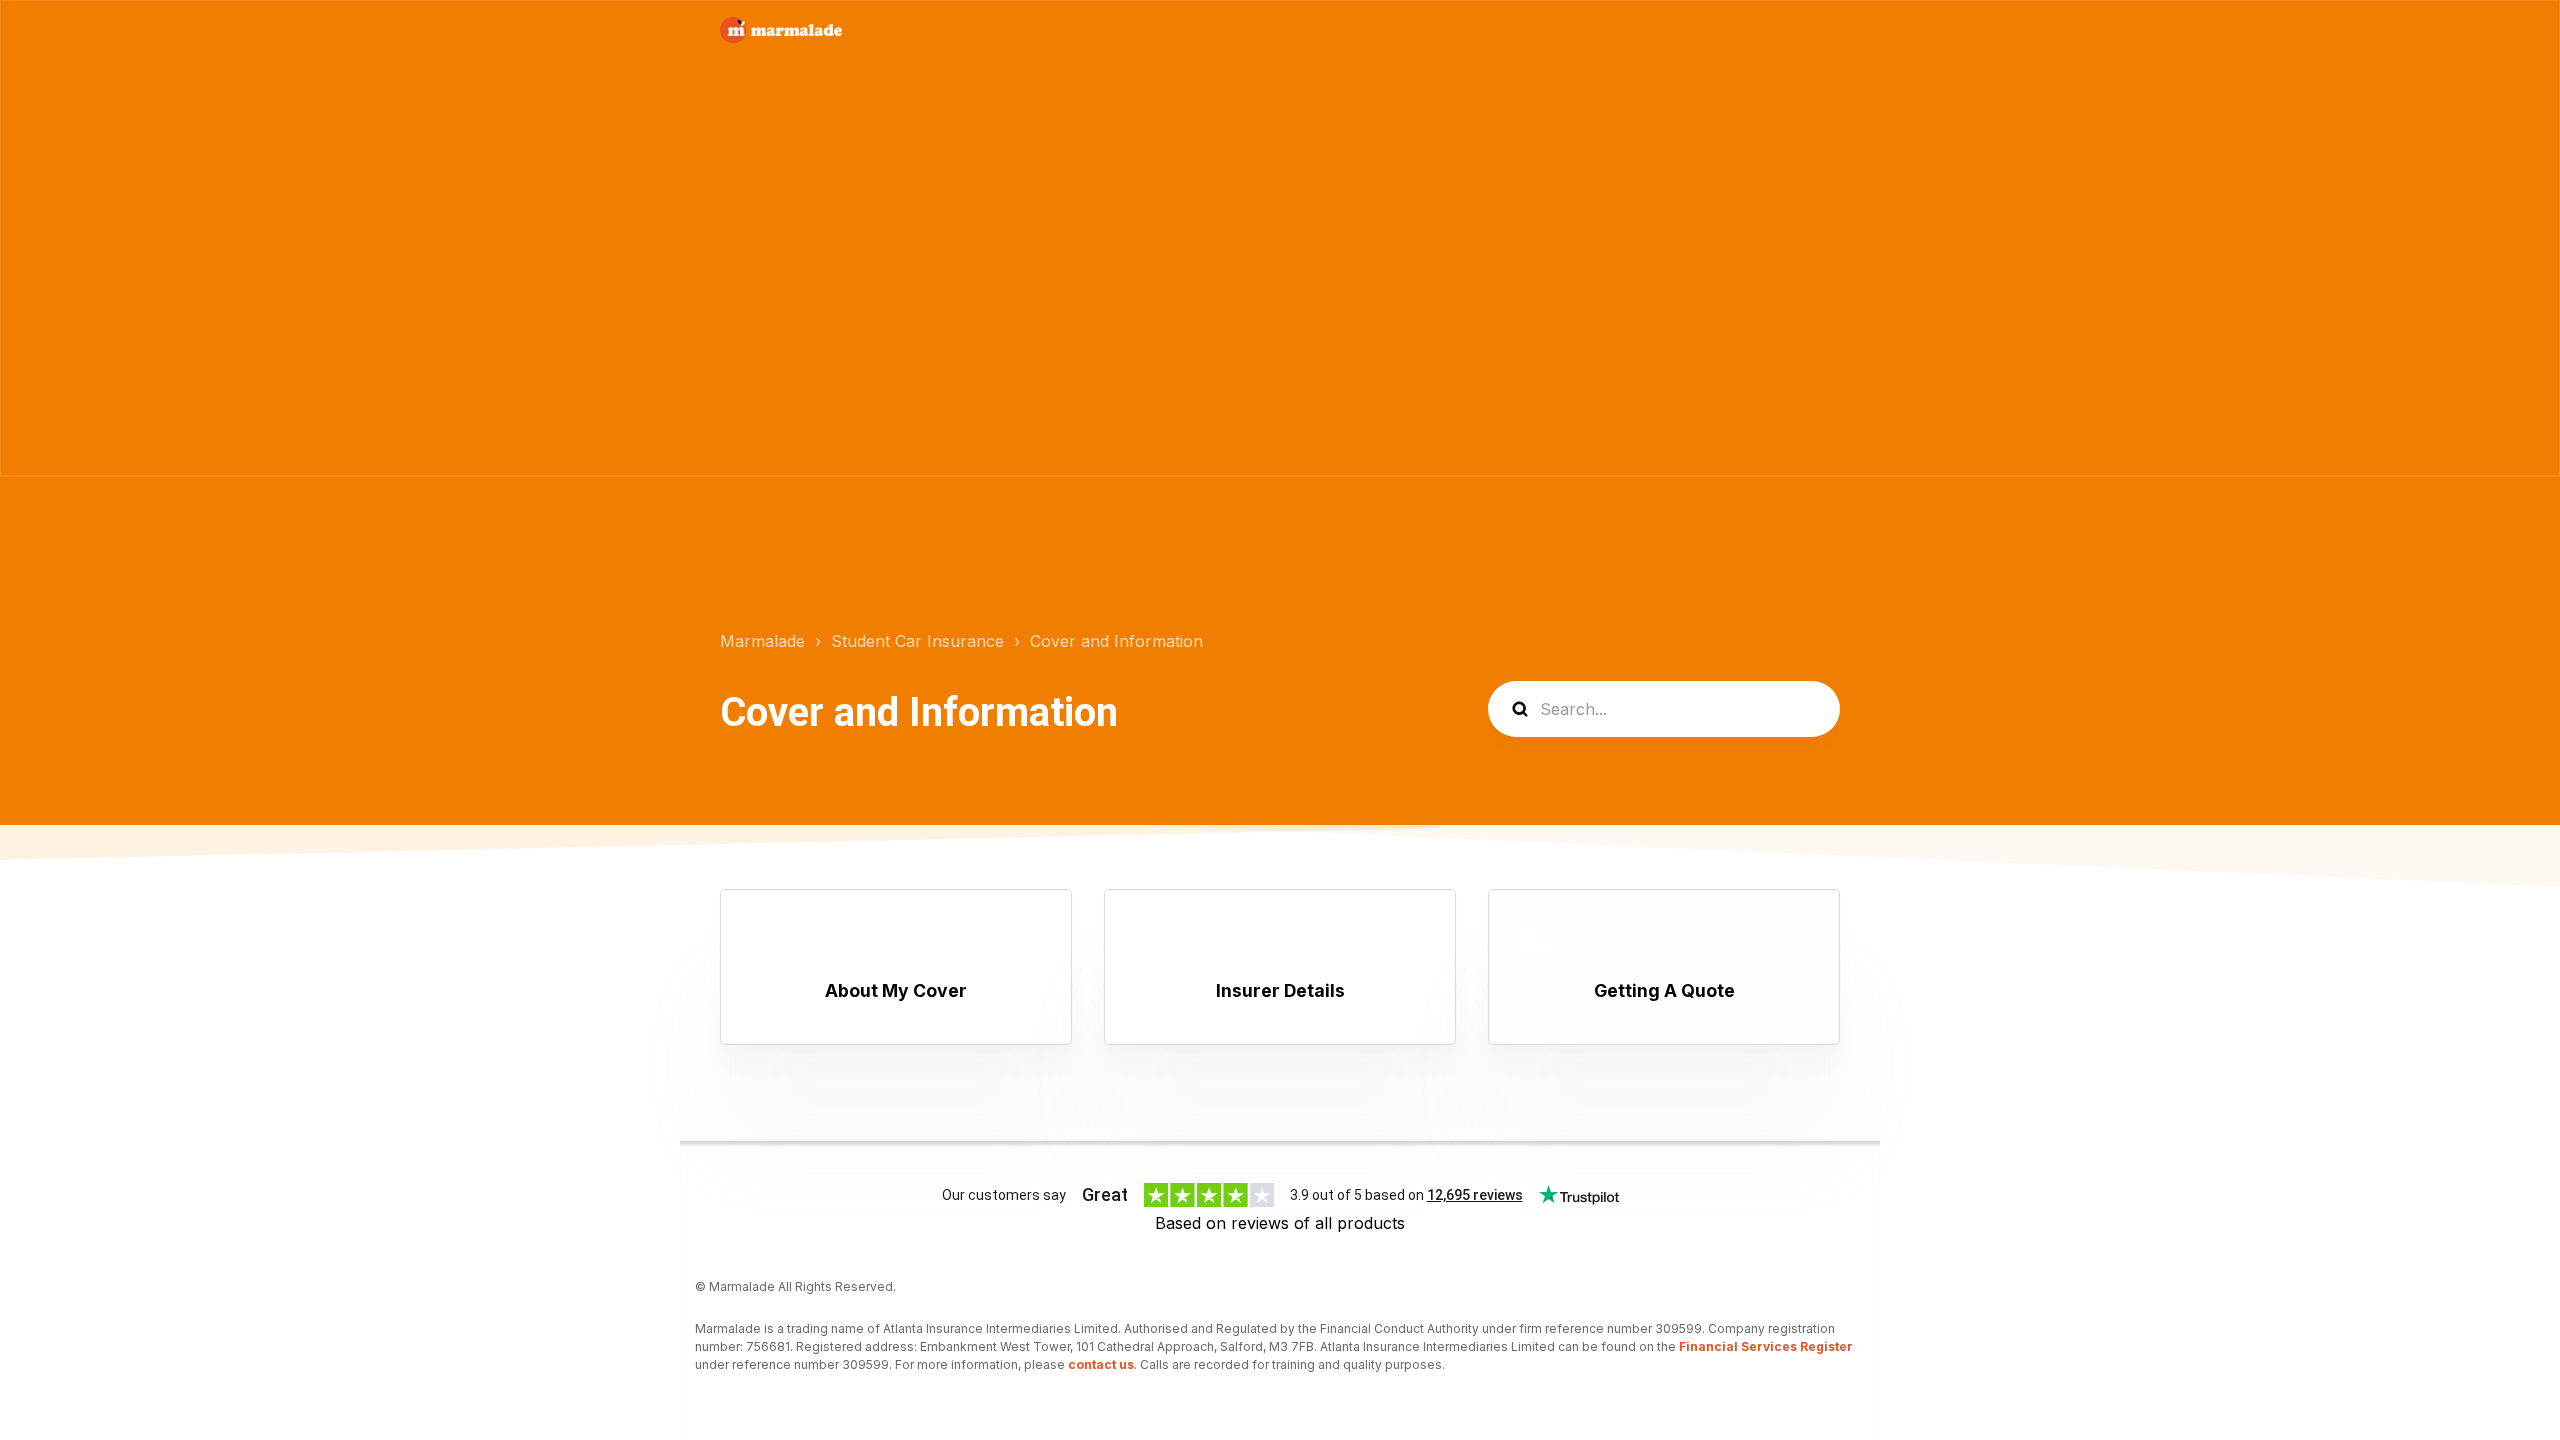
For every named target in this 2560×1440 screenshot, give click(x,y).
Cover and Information (1116, 641)
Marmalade (762, 641)
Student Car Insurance (917, 641)
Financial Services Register (1766, 1346)
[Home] (781, 30)
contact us (1101, 1364)
